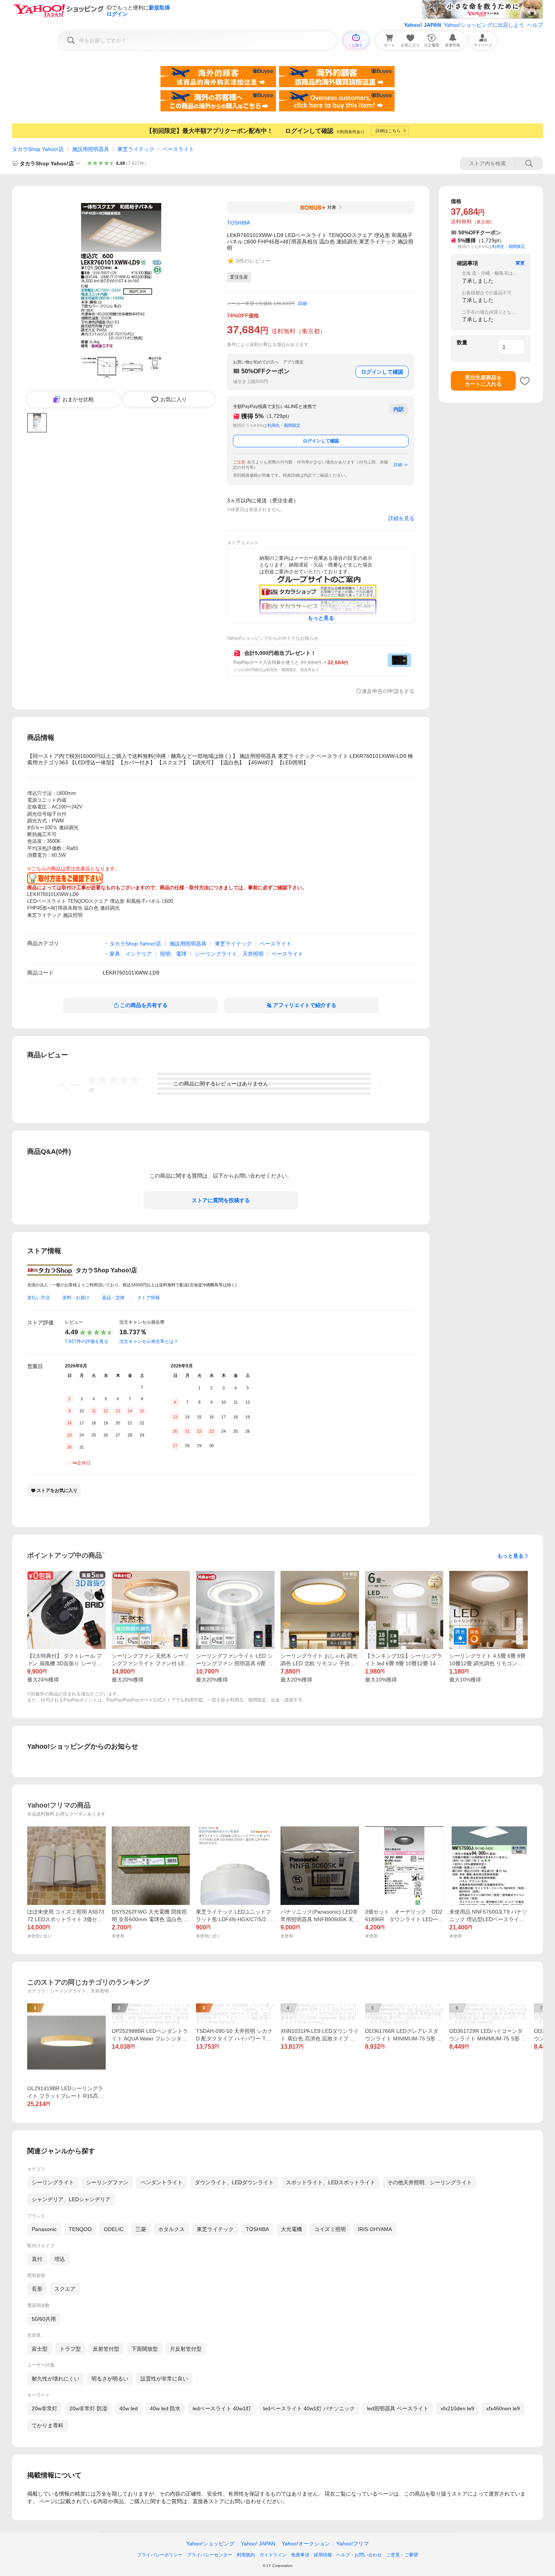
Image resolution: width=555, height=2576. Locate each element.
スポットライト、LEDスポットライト (331, 2182)
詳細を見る (401, 518)
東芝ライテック (136, 149)
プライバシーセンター (210, 2555)
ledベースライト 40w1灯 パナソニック (309, 2408)
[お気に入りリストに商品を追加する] (525, 381)
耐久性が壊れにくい (55, 2379)
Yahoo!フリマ (353, 2544)
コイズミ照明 (330, 2229)
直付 (37, 2259)
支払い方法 (39, 1298)
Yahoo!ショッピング (210, 2544)
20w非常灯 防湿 (88, 2408)
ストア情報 (148, 1298)
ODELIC (114, 2229)
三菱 (141, 2229)
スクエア (65, 2289)
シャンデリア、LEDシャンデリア (71, 2199)
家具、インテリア (131, 954)
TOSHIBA (257, 2229)
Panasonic (44, 2229)
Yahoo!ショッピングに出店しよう (484, 25)
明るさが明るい (110, 2379)
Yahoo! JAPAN (422, 25)
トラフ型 (70, 2349)
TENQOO (80, 2229)
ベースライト (178, 149)
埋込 (60, 2259)
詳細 (302, 303)
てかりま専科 (48, 2425)
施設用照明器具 (91, 149)
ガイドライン (273, 2555)
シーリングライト (53, 2182)
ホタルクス (171, 2229)
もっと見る (510, 1556)
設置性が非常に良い (164, 2379)
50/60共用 (44, 2319)
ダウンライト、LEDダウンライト (234, 2182)
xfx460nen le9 (503, 2408)
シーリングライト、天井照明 (229, 954)
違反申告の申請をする (388, 691)
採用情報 (323, 2555)
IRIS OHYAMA (375, 2229)
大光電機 (291, 2229)
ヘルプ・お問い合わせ (359, 2555)
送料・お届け (76, 1298)
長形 (37, 2289)
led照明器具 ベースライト (398, 2408)
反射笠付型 (106, 2349)
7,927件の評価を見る (87, 1341)
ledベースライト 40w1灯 (222, 2408)
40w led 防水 (165, 2408)
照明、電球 (173, 954)
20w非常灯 (45, 2408)
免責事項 (300, 2555)
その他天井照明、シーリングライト (430, 2182)
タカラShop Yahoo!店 (38, 149)
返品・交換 (113, 1298)
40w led (129, 2408)
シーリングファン (107, 2182)
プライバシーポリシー (160, 2555)
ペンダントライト (162, 2182)
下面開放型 (145, 2349)
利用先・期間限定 (284, 425)
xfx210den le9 (457, 2408)
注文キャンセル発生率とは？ (149, 1341)
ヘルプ (535, 25)
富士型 (40, 2349)
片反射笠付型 (186, 2349)
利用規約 (246, 2555)
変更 (520, 263)
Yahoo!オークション (306, 2544)
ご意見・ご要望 (402, 2555)
